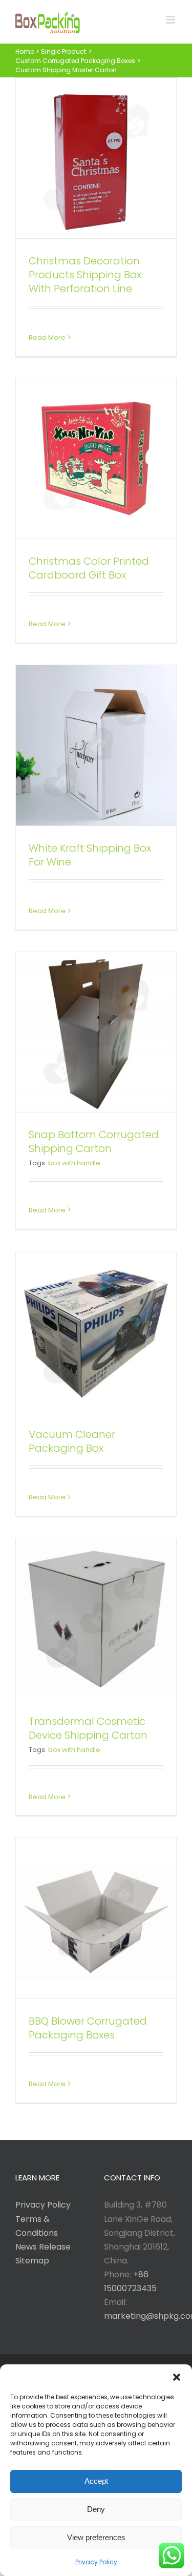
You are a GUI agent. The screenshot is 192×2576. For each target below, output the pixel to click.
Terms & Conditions (37, 2226)
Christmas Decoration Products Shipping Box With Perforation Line (85, 275)
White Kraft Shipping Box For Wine (90, 855)
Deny (96, 2509)
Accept (96, 2481)
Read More (47, 337)
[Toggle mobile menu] (171, 20)
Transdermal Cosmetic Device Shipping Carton (88, 1728)
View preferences (96, 2537)
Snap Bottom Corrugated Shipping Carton (94, 1141)
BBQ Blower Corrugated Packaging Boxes (88, 2028)
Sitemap (32, 2261)
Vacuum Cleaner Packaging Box (72, 1441)
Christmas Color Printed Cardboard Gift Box (89, 568)
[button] (177, 2377)
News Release (43, 2247)
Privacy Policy (96, 2562)
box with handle (74, 1163)
